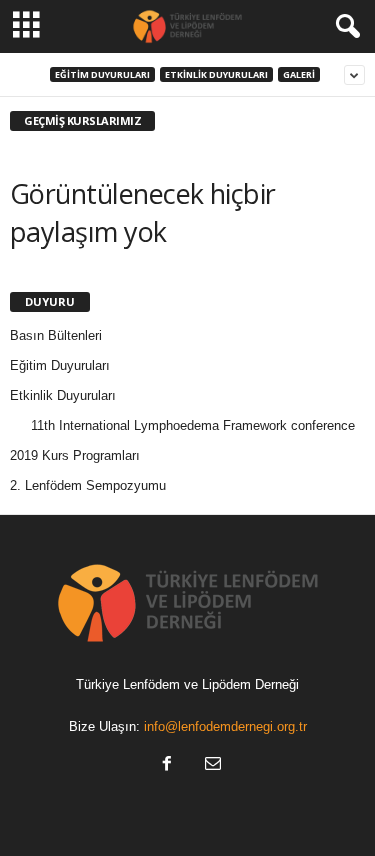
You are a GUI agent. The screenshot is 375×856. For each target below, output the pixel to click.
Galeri (299, 74)
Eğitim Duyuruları (102, 74)
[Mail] (211, 765)
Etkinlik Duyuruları (216, 74)
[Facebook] (167, 765)
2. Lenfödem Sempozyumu (88, 485)
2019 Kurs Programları (75, 455)
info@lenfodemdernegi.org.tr (225, 726)
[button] (344, 27)
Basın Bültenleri (56, 335)
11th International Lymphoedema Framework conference (193, 425)
